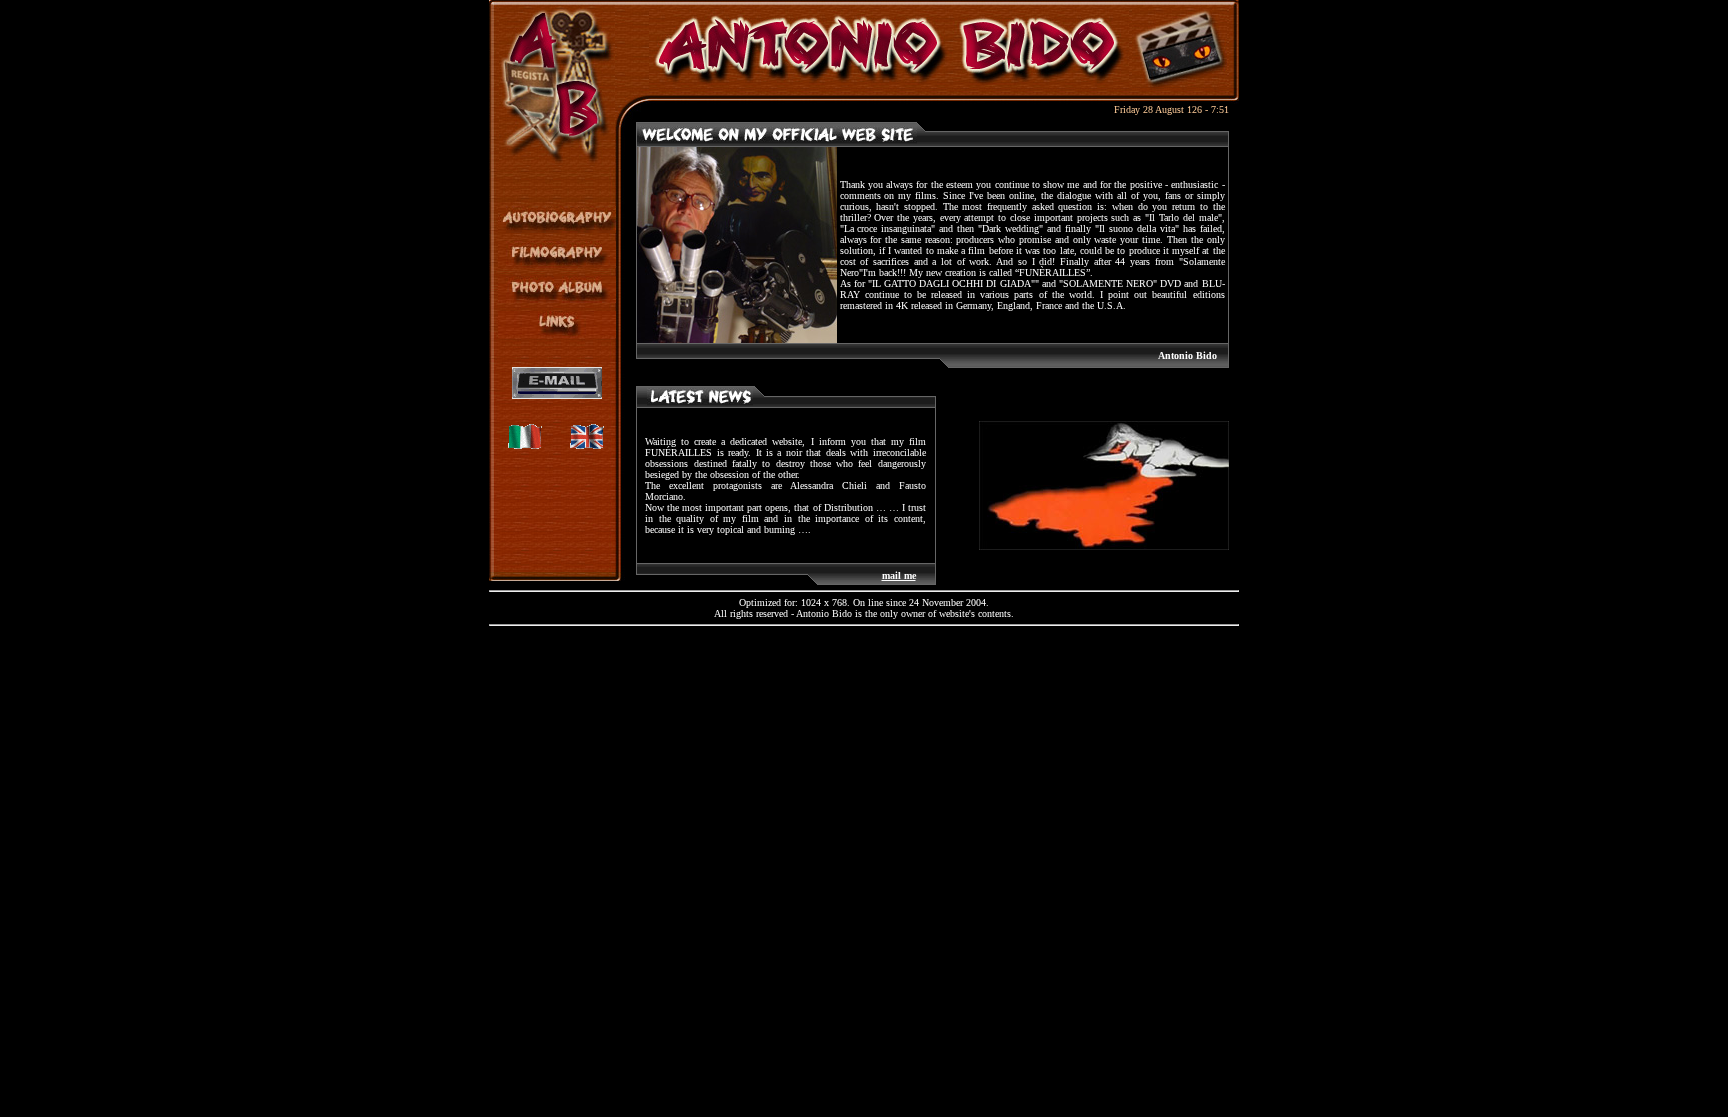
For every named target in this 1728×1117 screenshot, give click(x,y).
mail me (899, 575)
